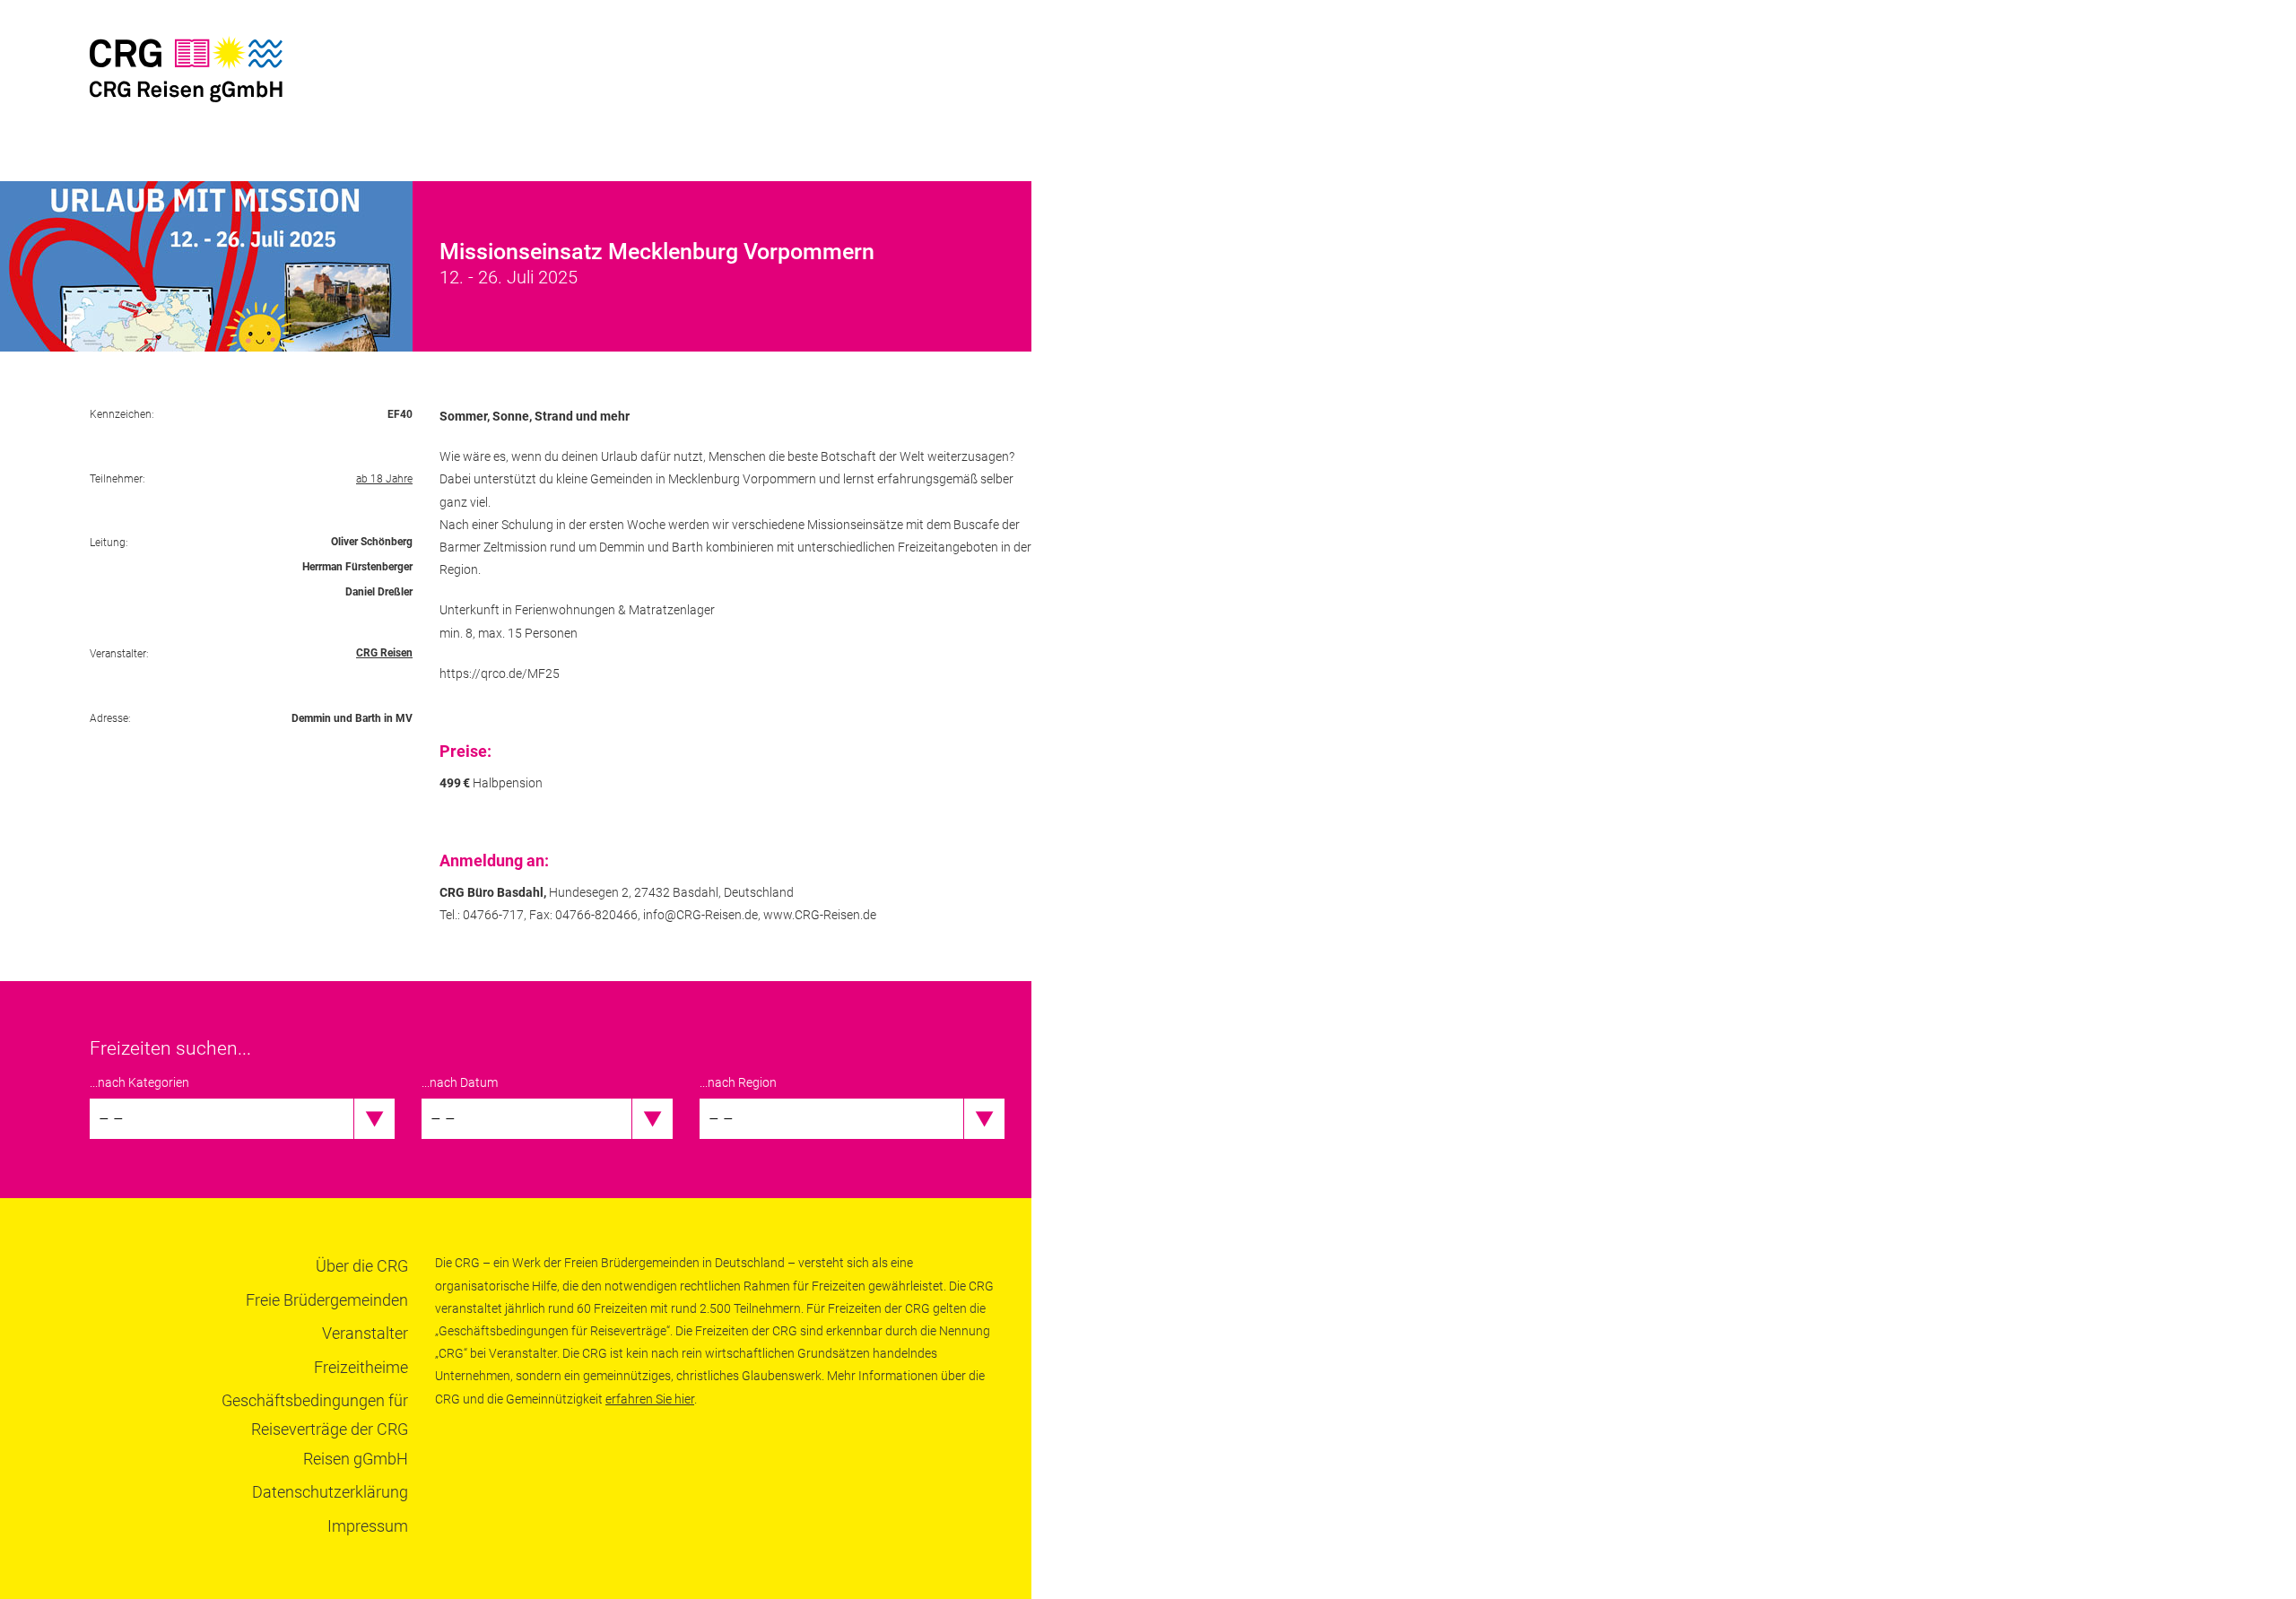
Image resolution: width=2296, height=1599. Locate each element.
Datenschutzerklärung (330, 1492)
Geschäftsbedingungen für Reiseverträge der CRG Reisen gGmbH (315, 1430)
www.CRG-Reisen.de (820, 915)
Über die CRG (362, 1266)
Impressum (368, 1526)
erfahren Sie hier (650, 1399)
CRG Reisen (384, 653)
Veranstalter (365, 1333)
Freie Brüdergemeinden (327, 1300)
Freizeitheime (361, 1367)
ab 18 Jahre (384, 479)
